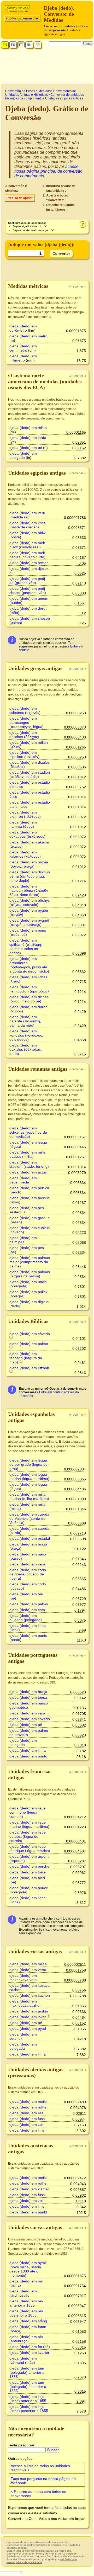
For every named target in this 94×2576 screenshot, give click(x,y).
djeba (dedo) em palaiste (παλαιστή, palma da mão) (25, 1021)
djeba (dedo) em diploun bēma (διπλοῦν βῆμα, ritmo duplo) (30, 876)
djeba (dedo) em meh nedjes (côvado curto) (27, 555)
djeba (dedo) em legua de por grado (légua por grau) (29, 1464)
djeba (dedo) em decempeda (23, 1180)
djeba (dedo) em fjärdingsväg (23, 2293)
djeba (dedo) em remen (29, 563)
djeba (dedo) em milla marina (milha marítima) (29, 1496)
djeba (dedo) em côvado (30, 1334)
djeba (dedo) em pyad (28, 2028)
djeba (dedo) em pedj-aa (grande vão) (28, 581)
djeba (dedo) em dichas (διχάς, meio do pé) (29, 999)
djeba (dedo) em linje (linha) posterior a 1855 (29, 2409)
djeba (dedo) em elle (27, 2113)
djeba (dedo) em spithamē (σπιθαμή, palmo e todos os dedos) (26, 947)
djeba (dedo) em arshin (29, 2011)
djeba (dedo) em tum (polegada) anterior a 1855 (27, 2372)
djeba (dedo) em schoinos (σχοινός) (25, 710)
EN (5, 45)
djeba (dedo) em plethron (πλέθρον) (25, 814)
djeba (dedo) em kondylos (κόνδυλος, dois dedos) (26, 1035)
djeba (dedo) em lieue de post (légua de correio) (28, 1836)
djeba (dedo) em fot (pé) (30, 2347)
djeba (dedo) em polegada (23, 455)
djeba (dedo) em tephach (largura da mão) (26, 1358)
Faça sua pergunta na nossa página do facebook (43, 2481)
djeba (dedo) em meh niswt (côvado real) (27, 545)
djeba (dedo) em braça (28, 1692)
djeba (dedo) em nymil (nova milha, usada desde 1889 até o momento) (28, 2269)
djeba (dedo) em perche (29, 1866)
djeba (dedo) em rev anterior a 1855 (26, 2303)
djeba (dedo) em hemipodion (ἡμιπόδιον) (29, 989)
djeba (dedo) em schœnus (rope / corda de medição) (28, 1132)
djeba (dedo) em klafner (29, 2189)
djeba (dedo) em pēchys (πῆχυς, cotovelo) (30, 902)
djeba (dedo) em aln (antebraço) (26, 2339)
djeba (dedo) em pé (26, 448)
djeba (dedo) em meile (28, 2101)
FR (38, 45)
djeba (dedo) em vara (27, 1564)
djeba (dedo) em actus (28, 1172)
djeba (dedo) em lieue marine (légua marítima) (29, 1824)
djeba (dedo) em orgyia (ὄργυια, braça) (29, 864)
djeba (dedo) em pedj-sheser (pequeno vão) (28, 591)
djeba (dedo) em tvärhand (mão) (23, 2360)
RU (29, 45)
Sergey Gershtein (46, 2554)
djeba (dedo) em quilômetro (23, 328)
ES (13, 45)
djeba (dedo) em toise (28, 1872)
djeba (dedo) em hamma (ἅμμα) (23, 824)
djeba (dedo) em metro (28, 336)
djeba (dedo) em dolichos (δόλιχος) (24, 735)
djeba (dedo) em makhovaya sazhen (25, 2003)
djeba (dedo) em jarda (28, 438)
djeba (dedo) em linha (28, 1750)
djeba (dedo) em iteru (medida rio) (27, 515)
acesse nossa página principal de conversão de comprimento (48, 171)
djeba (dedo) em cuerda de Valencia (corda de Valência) (29, 1518)
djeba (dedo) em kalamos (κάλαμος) (25, 854)
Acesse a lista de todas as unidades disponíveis (40, 2468)
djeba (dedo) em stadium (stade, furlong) (29, 1164)
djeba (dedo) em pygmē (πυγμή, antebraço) (29, 922)
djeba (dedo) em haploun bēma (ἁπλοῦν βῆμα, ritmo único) (29, 890)
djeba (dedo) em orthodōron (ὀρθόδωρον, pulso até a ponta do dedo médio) (29, 965)
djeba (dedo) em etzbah (29, 1368)
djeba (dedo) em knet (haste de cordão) (27, 525)
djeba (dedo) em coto (27, 1610)
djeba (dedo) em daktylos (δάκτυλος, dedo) (26, 1049)
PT (21, 45)
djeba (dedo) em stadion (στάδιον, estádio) (30, 774)
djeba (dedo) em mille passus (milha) (27, 1154)
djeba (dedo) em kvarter (29, 2352)
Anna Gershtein (68, 2554)
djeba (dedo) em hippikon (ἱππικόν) (24, 755)
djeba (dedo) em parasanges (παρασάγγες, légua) (27, 723)
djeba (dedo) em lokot (28, 2017)
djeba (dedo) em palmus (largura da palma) (30, 1274)
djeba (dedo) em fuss (27, 2119)
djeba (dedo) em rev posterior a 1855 (26, 2313)
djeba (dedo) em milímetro (23, 358)
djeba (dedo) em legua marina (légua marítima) (29, 1476)
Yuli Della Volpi (69, 2559)
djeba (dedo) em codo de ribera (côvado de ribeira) (28, 1574)
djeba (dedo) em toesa (28, 1697)
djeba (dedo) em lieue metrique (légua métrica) (30, 1849)
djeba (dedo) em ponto (28, 1756)
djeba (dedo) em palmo (29, 1344)
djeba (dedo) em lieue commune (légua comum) (28, 1812)
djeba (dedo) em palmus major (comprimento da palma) (30, 1262)
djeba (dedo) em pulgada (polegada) (26, 1618)
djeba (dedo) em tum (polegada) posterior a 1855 (28, 2387)
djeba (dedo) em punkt (28, 2212)
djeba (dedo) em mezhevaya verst (23, 1978)
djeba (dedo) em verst (28, 1970)
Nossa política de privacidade (24, 2562)
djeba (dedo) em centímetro (23, 348)
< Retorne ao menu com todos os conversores (38, 2494)
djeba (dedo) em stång (28, 2321)
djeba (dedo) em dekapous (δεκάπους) (27, 834)
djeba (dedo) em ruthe (28, 2107)
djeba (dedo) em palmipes (23, 1240)
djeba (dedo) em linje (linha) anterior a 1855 (28, 2399)
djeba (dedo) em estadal (30, 1538)
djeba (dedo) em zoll (26, 2124)
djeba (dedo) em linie (27, 2130)
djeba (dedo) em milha (28, 428)
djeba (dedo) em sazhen (30, 1995)
